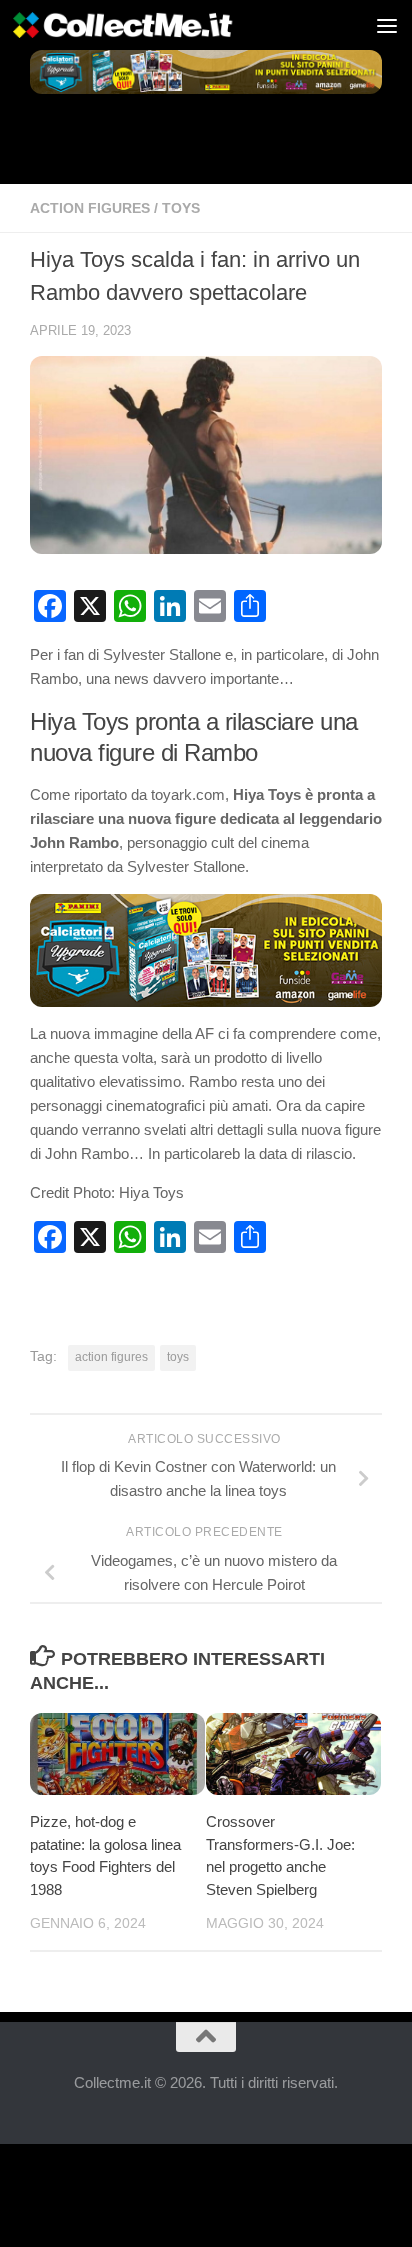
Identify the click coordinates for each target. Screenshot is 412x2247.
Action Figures (90, 208)
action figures (111, 1357)
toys (178, 1357)
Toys (181, 208)
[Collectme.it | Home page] (161, 25)
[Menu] (387, 25)
